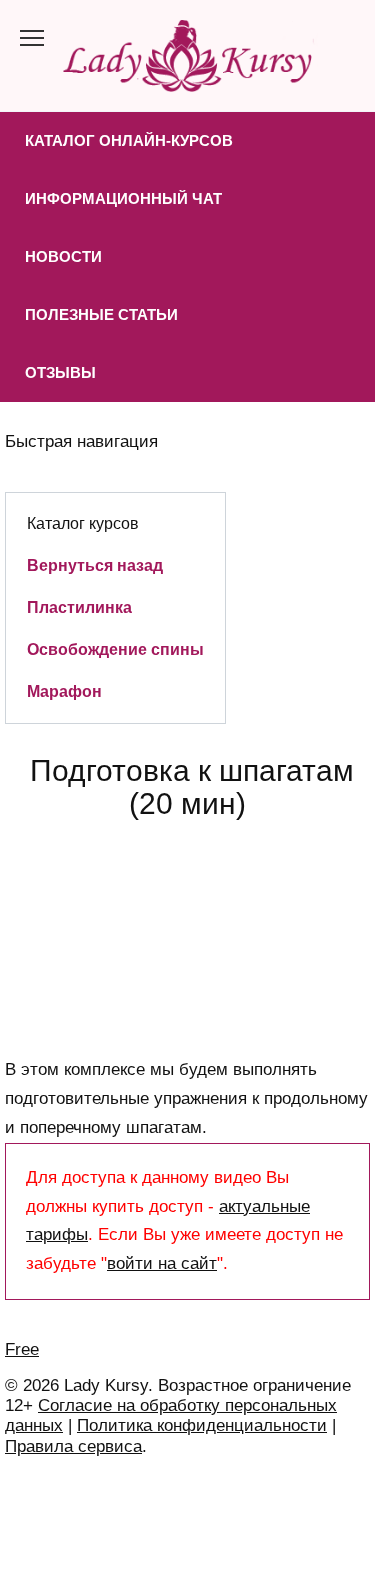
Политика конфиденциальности (202, 1425)
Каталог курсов (83, 523)
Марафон (64, 691)
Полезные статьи (101, 314)
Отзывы (60, 372)
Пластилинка (79, 607)
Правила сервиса (73, 1446)
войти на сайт (162, 1263)
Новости (63, 256)
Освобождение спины (115, 649)
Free (22, 1349)
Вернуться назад (95, 565)
